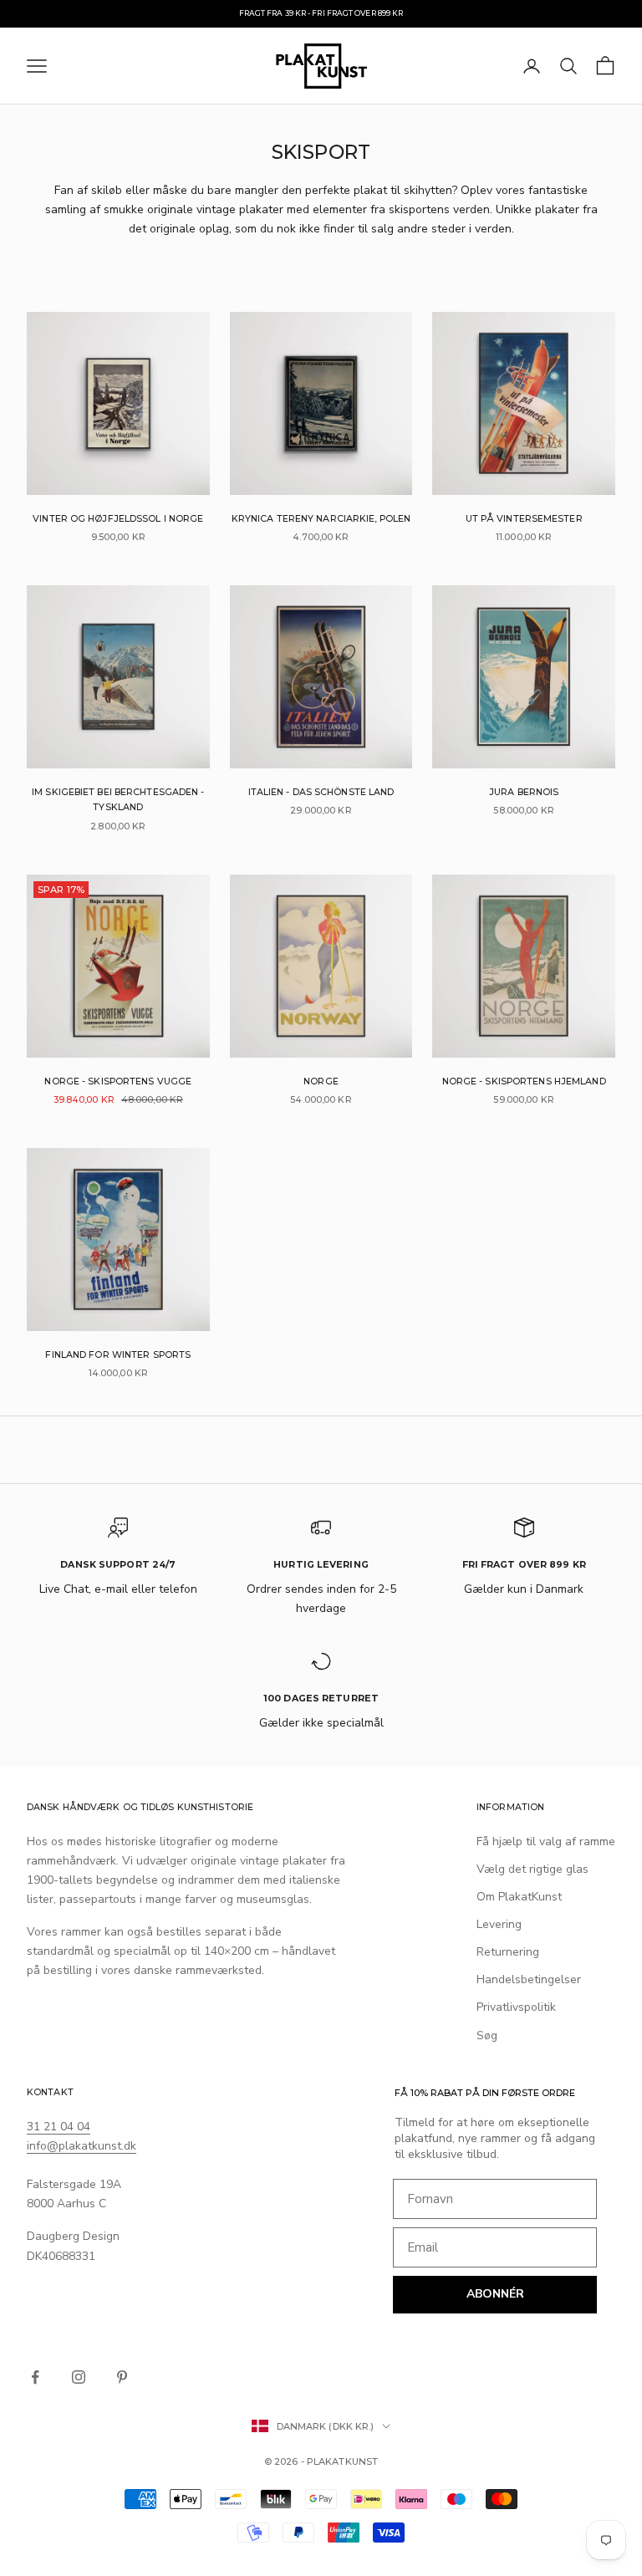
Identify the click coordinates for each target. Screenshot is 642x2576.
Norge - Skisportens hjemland (524, 1081)
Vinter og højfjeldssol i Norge (118, 519)
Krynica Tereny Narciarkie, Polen (321, 519)
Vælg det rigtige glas (532, 1869)
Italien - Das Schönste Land (321, 792)
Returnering (508, 1952)
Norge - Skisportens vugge (118, 1081)
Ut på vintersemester (524, 519)
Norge (321, 1081)
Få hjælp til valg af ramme (546, 1841)
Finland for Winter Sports (118, 1355)
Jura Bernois (524, 792)
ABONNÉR (495, 2294)
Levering (499, 1924)
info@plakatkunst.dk (82, 2146)
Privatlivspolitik (516, 2007)
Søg (487, 2035)
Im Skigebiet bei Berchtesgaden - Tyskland (118, 800)
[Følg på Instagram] (79, 2377)
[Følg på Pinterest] (122, 2377)
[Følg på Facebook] (35, 2377)
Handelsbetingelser (529, 1979)
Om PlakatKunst (519, 1897)
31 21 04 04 (59, 2127)
